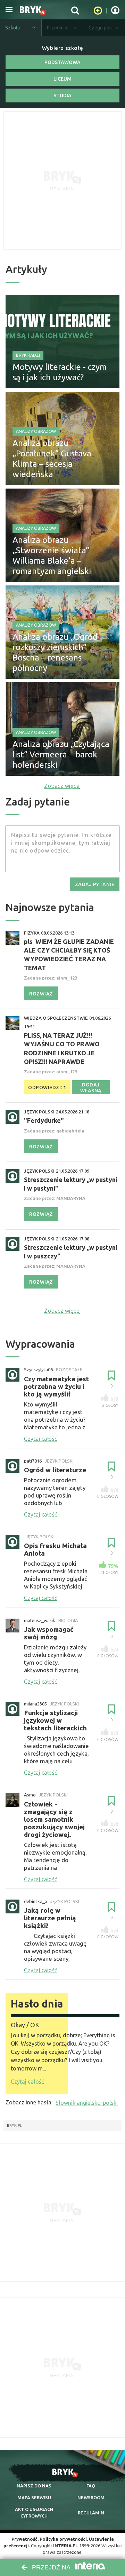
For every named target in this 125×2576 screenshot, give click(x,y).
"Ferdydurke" (44, 1120)
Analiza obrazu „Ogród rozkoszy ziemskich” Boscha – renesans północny (55, 652)
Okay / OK (25, 2025)
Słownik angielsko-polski (87, 2103)
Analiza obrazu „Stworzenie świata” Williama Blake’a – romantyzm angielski (52, 556)
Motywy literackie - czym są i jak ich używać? (60, 372)
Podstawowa (62, 62)
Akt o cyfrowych (34, 2512)
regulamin (91, 2513)
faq (91, 2486)
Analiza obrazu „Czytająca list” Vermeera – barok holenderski (61, 754)
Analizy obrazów (36, 431)
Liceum (62, 79)
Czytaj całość (27, 2082)
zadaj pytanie (95, 884)
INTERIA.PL (66, 2546)
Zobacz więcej (62, 786)
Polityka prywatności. (64, 2539)
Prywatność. (25, 2539)
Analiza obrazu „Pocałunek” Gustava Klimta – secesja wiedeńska (52, 459)
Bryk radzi (28, 355)
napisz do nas (34, 2486)
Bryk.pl (14, 2126)
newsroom (91, 2497)
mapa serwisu (34, 2497)
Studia (62, 95)
